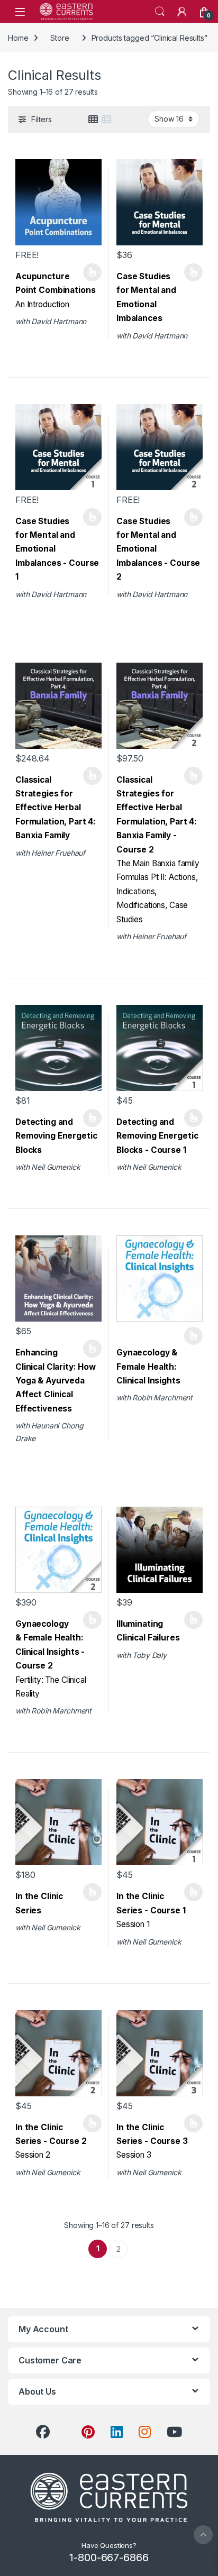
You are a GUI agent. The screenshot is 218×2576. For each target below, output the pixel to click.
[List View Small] (106, 120)
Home (18, 38)
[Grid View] (93, 120)
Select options (89, 272)
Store (60, 38)
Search (160, 12)
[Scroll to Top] (203, 2535)
